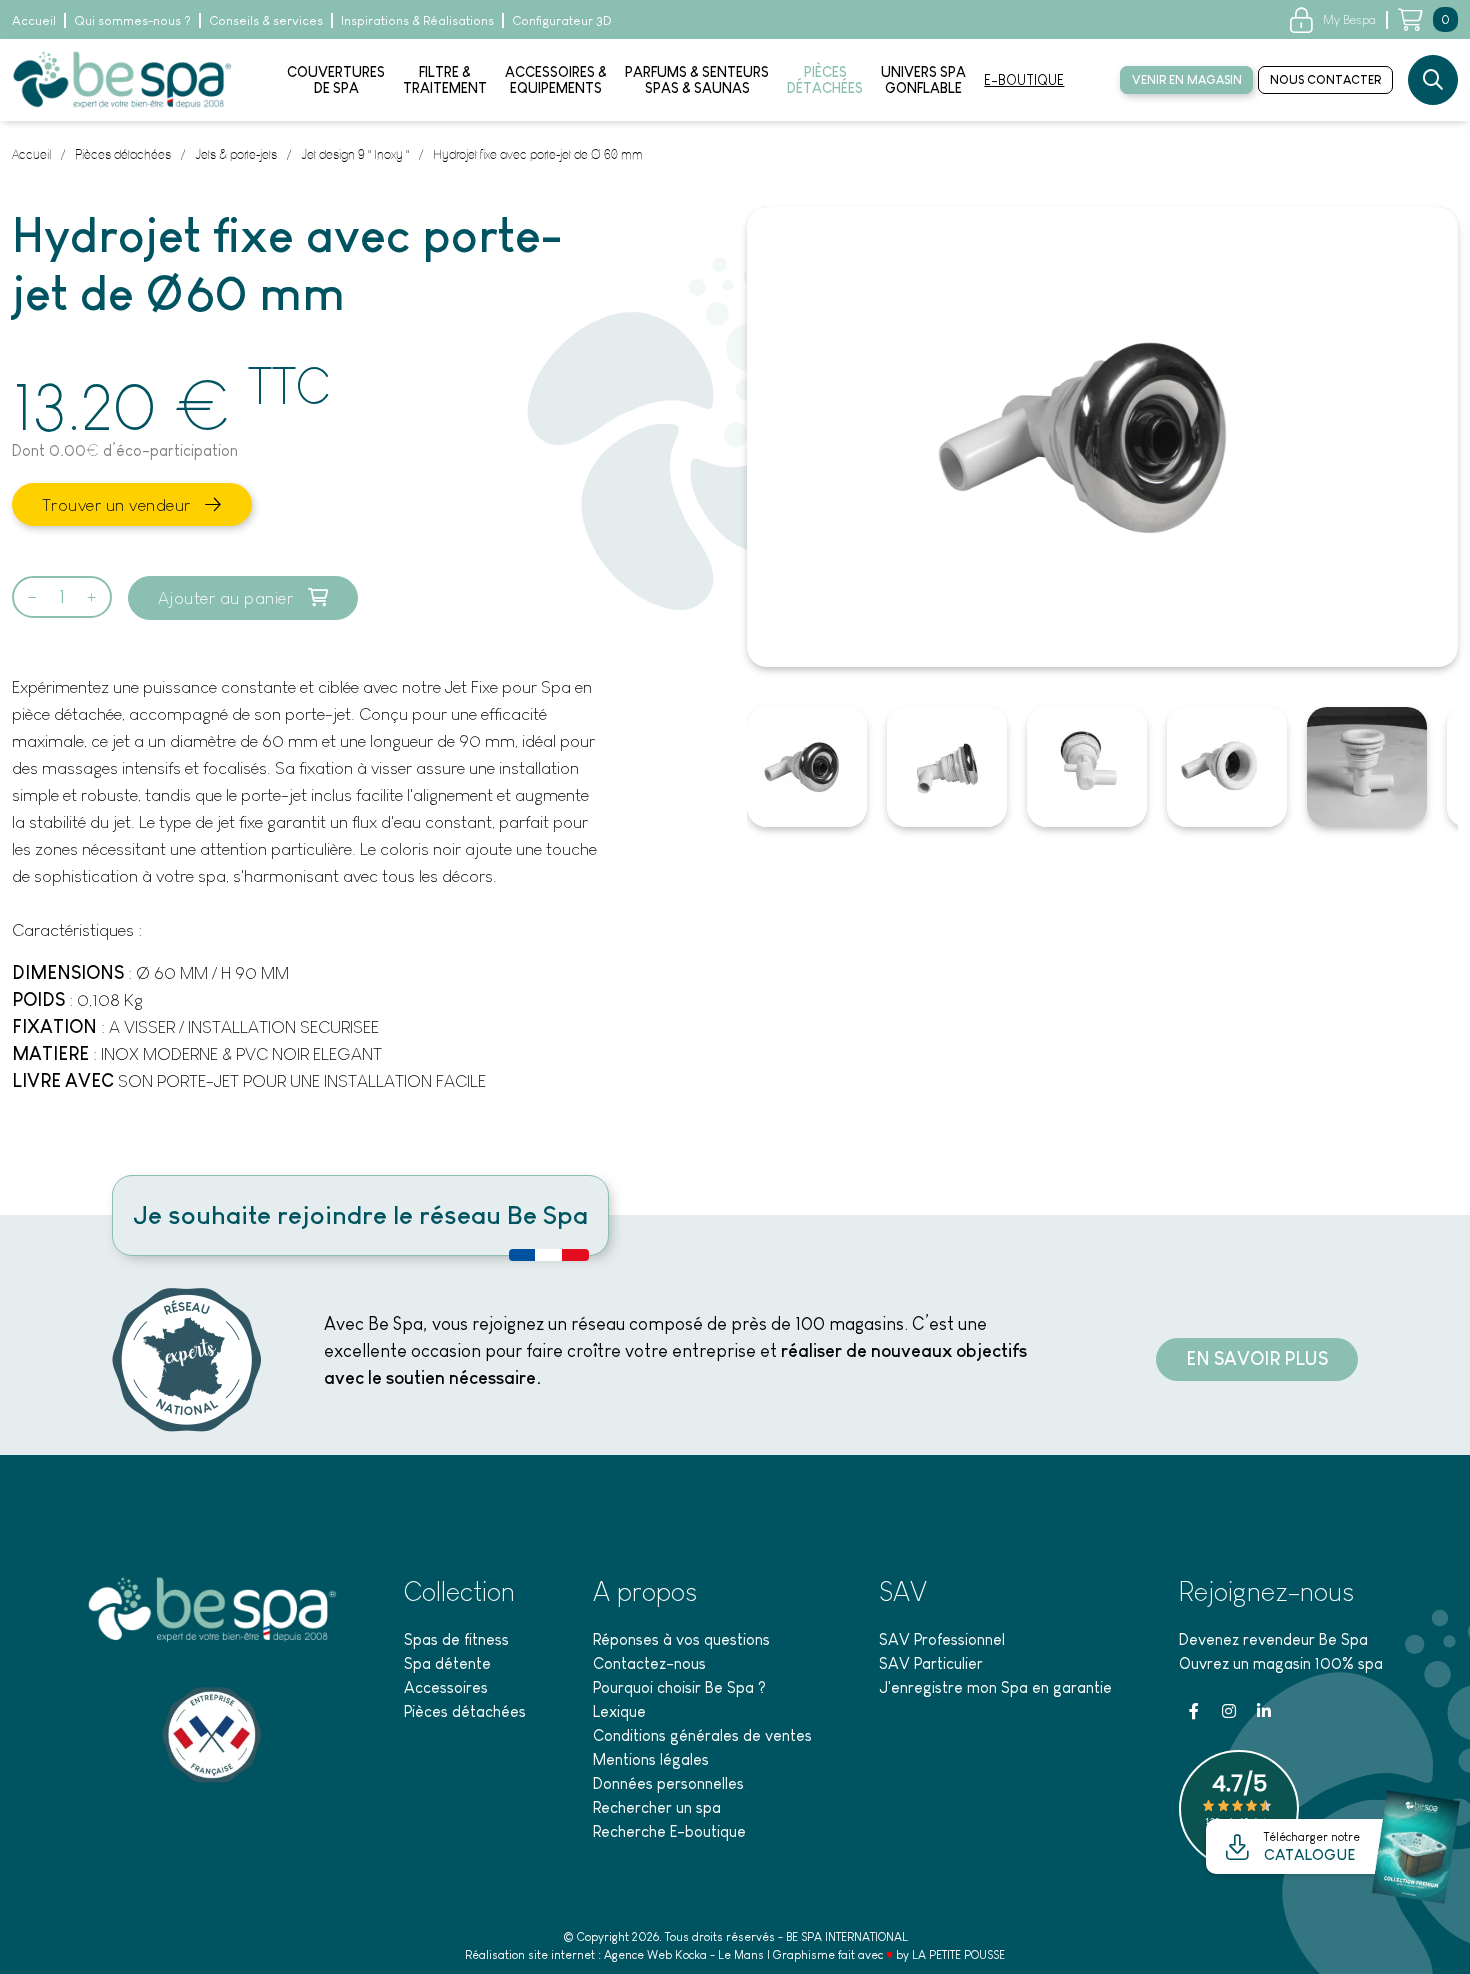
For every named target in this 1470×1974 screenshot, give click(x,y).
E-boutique (1024, 80)
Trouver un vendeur (119, 505)
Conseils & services (266, 20)
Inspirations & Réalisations (417, 20)
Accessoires (446, 1687)
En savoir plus (1257, 1359)
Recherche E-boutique (669, 1831)
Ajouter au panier (228, 598)
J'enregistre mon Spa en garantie (995, 1687)
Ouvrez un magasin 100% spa (1281, 1663)
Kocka (691, 1955)
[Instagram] (1229, 1711)
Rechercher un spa (657, 1807)
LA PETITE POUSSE (958, 1955)
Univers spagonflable (923, 80)
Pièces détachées (465, 1711)
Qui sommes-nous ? (132, 20)
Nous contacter (1325, 80)
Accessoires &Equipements (556, 80)
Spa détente (447, 1663)
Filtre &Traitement (445, 80)
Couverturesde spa (336, 80)
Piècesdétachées (825, 80)
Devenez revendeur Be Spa (1273, 1639)
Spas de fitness (456, 1639)
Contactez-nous (649, 1663)
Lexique (619, 1711)
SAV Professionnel (942, 1639)
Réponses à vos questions (681, 1639)
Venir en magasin (1187, 80)
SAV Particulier (931, 1663)
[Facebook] (1194, 1711)
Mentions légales (651, 1759)
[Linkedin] (1264, 1711)
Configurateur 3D (562, 20)
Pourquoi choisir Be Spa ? (679, 1687)
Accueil (34, 20)
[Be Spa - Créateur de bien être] (122, 78)
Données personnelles (668, 1783)
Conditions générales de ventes (702, 1735)
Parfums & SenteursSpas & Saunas (697, 80)
